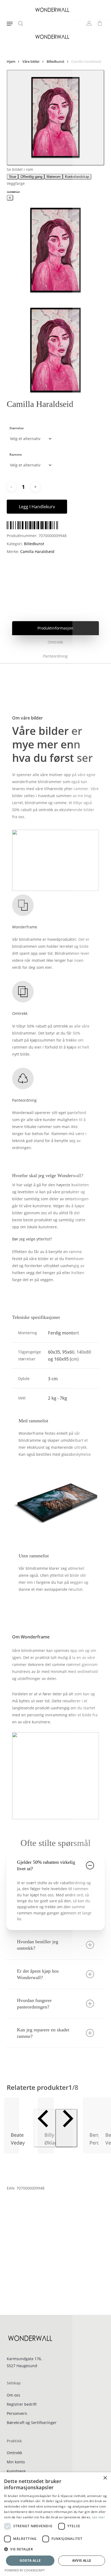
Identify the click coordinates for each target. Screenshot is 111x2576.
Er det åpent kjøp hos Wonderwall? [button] (38, 1974)
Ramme (16, 454)
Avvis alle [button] (82, 2561)
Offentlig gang (31, 177)
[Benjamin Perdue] (79, 2111)
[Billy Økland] (44, 2111)
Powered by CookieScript (25, 2570)
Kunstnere (16, 2471)
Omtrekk (14, 2453)
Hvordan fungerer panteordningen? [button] (34, 2004)
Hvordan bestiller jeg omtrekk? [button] (38, 1945)
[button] (10, 23)
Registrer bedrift (22, 2404)
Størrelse (17, 428)
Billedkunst (55, 61)
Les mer (98, 2517)
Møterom (54, 177)
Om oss (13, 2395)
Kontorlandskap (77, 177)
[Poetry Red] (9, 192)
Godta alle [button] (30, 2561)
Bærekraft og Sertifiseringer (32, 2423)
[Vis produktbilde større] (56, 118)
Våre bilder (31, 61)
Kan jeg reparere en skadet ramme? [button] (43, 2033)
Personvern (17, 2413)
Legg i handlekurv (37, 507)
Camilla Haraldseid (37, 551)
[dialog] (55, 2524)
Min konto (16, 2462)
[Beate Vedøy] (12, 2111)
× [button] (105, 2478)
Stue (13, 177)
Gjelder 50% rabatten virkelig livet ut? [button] (46, 1865)
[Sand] (13, 192)
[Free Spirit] (18, 192)
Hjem (11, 61)
